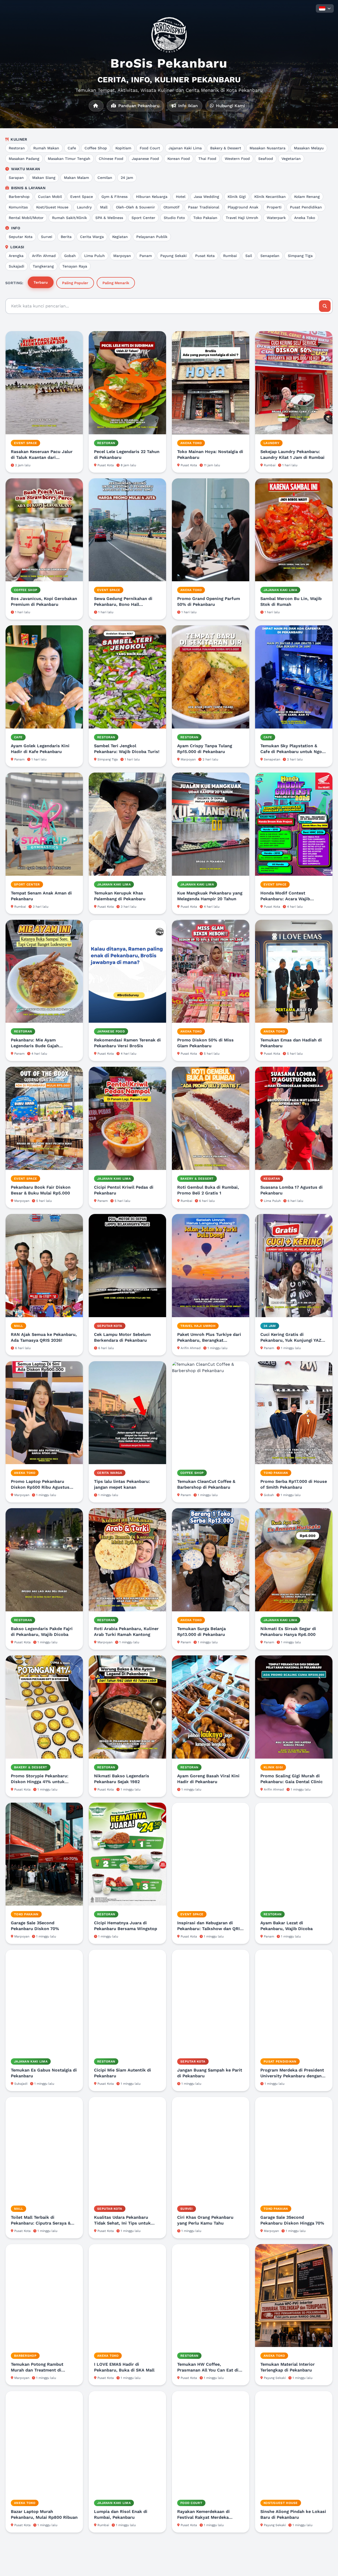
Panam (146, 256)
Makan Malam (76, 178)
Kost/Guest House (52, 207)
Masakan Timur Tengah (69, 159)
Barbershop (19, 197)
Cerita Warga (92, 237)
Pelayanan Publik (152, 237)
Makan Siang (44, 178)
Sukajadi (17, 266)
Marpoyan (122, 256)
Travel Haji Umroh (242, 218)
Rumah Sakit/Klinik (69, 218)
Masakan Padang (24, 159)
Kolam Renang (307, 197)
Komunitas (18, 207)
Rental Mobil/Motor (26, 218)
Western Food (237, 159)
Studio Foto (174, 218)
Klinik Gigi (237, 197)
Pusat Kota (205, 256)
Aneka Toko (305, 218)
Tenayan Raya (75, 266)
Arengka (16, 256)
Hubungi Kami (230, 106)
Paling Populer (75, 283)
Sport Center (143, 218)
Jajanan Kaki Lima (185, 148)
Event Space (82, 197)
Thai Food (207, 159)
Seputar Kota (21, 237)
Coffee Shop (96, 148)
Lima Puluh (95, 256)
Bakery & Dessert (226, 148)
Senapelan (270, 256)
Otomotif (172, 207)
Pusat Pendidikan (306, 207)
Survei (47, 237)
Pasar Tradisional (204, 207)
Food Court (150, 148)
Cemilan (105, 178)
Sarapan (16, 178)
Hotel (181, 197)
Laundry (84, 207)
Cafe (72, 148)
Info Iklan (187, 106)
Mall (104, 207)
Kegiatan (120, 237)
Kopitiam (123, 148)
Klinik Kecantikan (270, 197)
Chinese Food (111, 159)
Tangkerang (43, 266)
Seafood (266, 159)
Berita (66, 237)
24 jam (127, 178)
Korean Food (179, 159)
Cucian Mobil (50, 197)
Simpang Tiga (300, 256)
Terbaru (41, 282)
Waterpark (276, 218)
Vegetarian (291, 159)
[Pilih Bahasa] (325, 8)
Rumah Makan (46, 148)
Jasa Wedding (206, 197)
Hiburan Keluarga (152, 197)
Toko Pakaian (205, 218)
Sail (249, 256)
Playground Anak (243, 207)
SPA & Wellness (109, 218)
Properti (274, 207)
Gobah (70, 256)
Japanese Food (145, 159)
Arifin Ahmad (44, 256)
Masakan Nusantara (267, 148)
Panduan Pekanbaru (138, 106)
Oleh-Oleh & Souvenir (135, 207)
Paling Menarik (116, 283)
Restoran (17, 148)
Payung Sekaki (173, 256)
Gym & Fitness (114, 197)
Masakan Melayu (309, 148)
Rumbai (230, 256)
